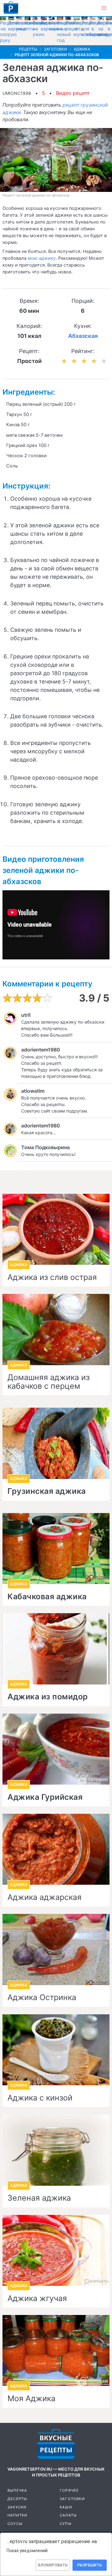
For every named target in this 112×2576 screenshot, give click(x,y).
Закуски (17, 2507)
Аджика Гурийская (45, 1797)
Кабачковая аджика (47, 1597)
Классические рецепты (32, 26)
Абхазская (83, 336)
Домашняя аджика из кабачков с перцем (49, 1382)
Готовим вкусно (56, 2444)
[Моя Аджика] (56, 2350)
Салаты (68, 2515)
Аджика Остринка (42, 1998)
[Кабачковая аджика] (56, 1549)
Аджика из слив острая (52, 1277)
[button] (104, 8)
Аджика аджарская (44, 1897)
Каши (66, 2507)
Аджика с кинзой (40, 2098)
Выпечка (17, 2490)
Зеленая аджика (39, 2198)
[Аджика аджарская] (56, 1849)
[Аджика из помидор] (56, 1649)
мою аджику (42, 258)
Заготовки (72, 2499)
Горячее (69, 2490)
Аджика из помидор (48, 1697)
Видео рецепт (73, 93)
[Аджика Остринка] (56, 1949)
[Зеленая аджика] (56, 2150)
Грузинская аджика (47, 1491)
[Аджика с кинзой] (56, 2050)
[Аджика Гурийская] (56, 1749)
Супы (66, 2524)
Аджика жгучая (37, 2299)
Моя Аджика (31, 2399)
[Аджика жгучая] (56, 2250)
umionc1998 (17, 93)
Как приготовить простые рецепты (11, 8)
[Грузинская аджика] (56, 1443)
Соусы (15, 2524)
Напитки (17, 2515)
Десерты (17, 2499)
